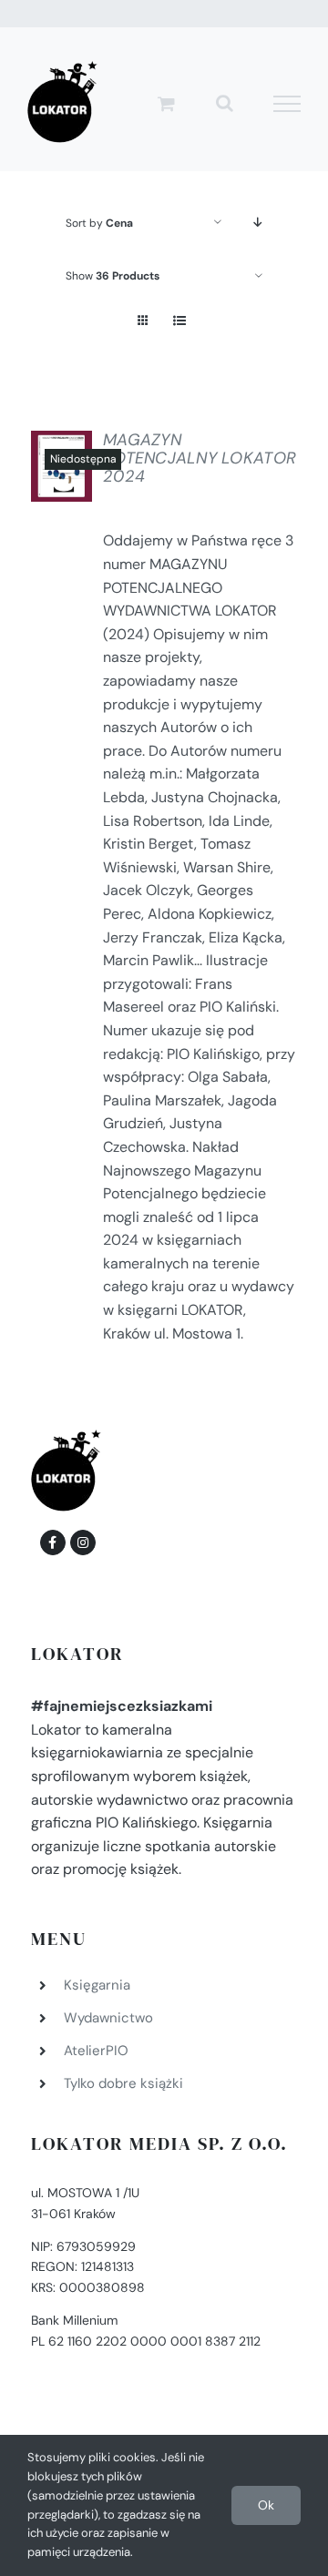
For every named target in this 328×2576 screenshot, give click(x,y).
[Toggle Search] (225, 103)
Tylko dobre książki (123, 2083)
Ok (266, 2505)
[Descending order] (258, 223)
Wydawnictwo (108, 2018)
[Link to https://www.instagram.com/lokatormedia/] (83, 1543)
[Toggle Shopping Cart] (166, 103)
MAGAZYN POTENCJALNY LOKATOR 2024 (200, 458)
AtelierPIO (96, 2051)
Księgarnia (97, 1985)
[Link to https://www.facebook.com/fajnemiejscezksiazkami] (53, 1543)
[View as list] (179, 321)
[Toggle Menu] (287, 104)
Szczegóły (78, 471)
